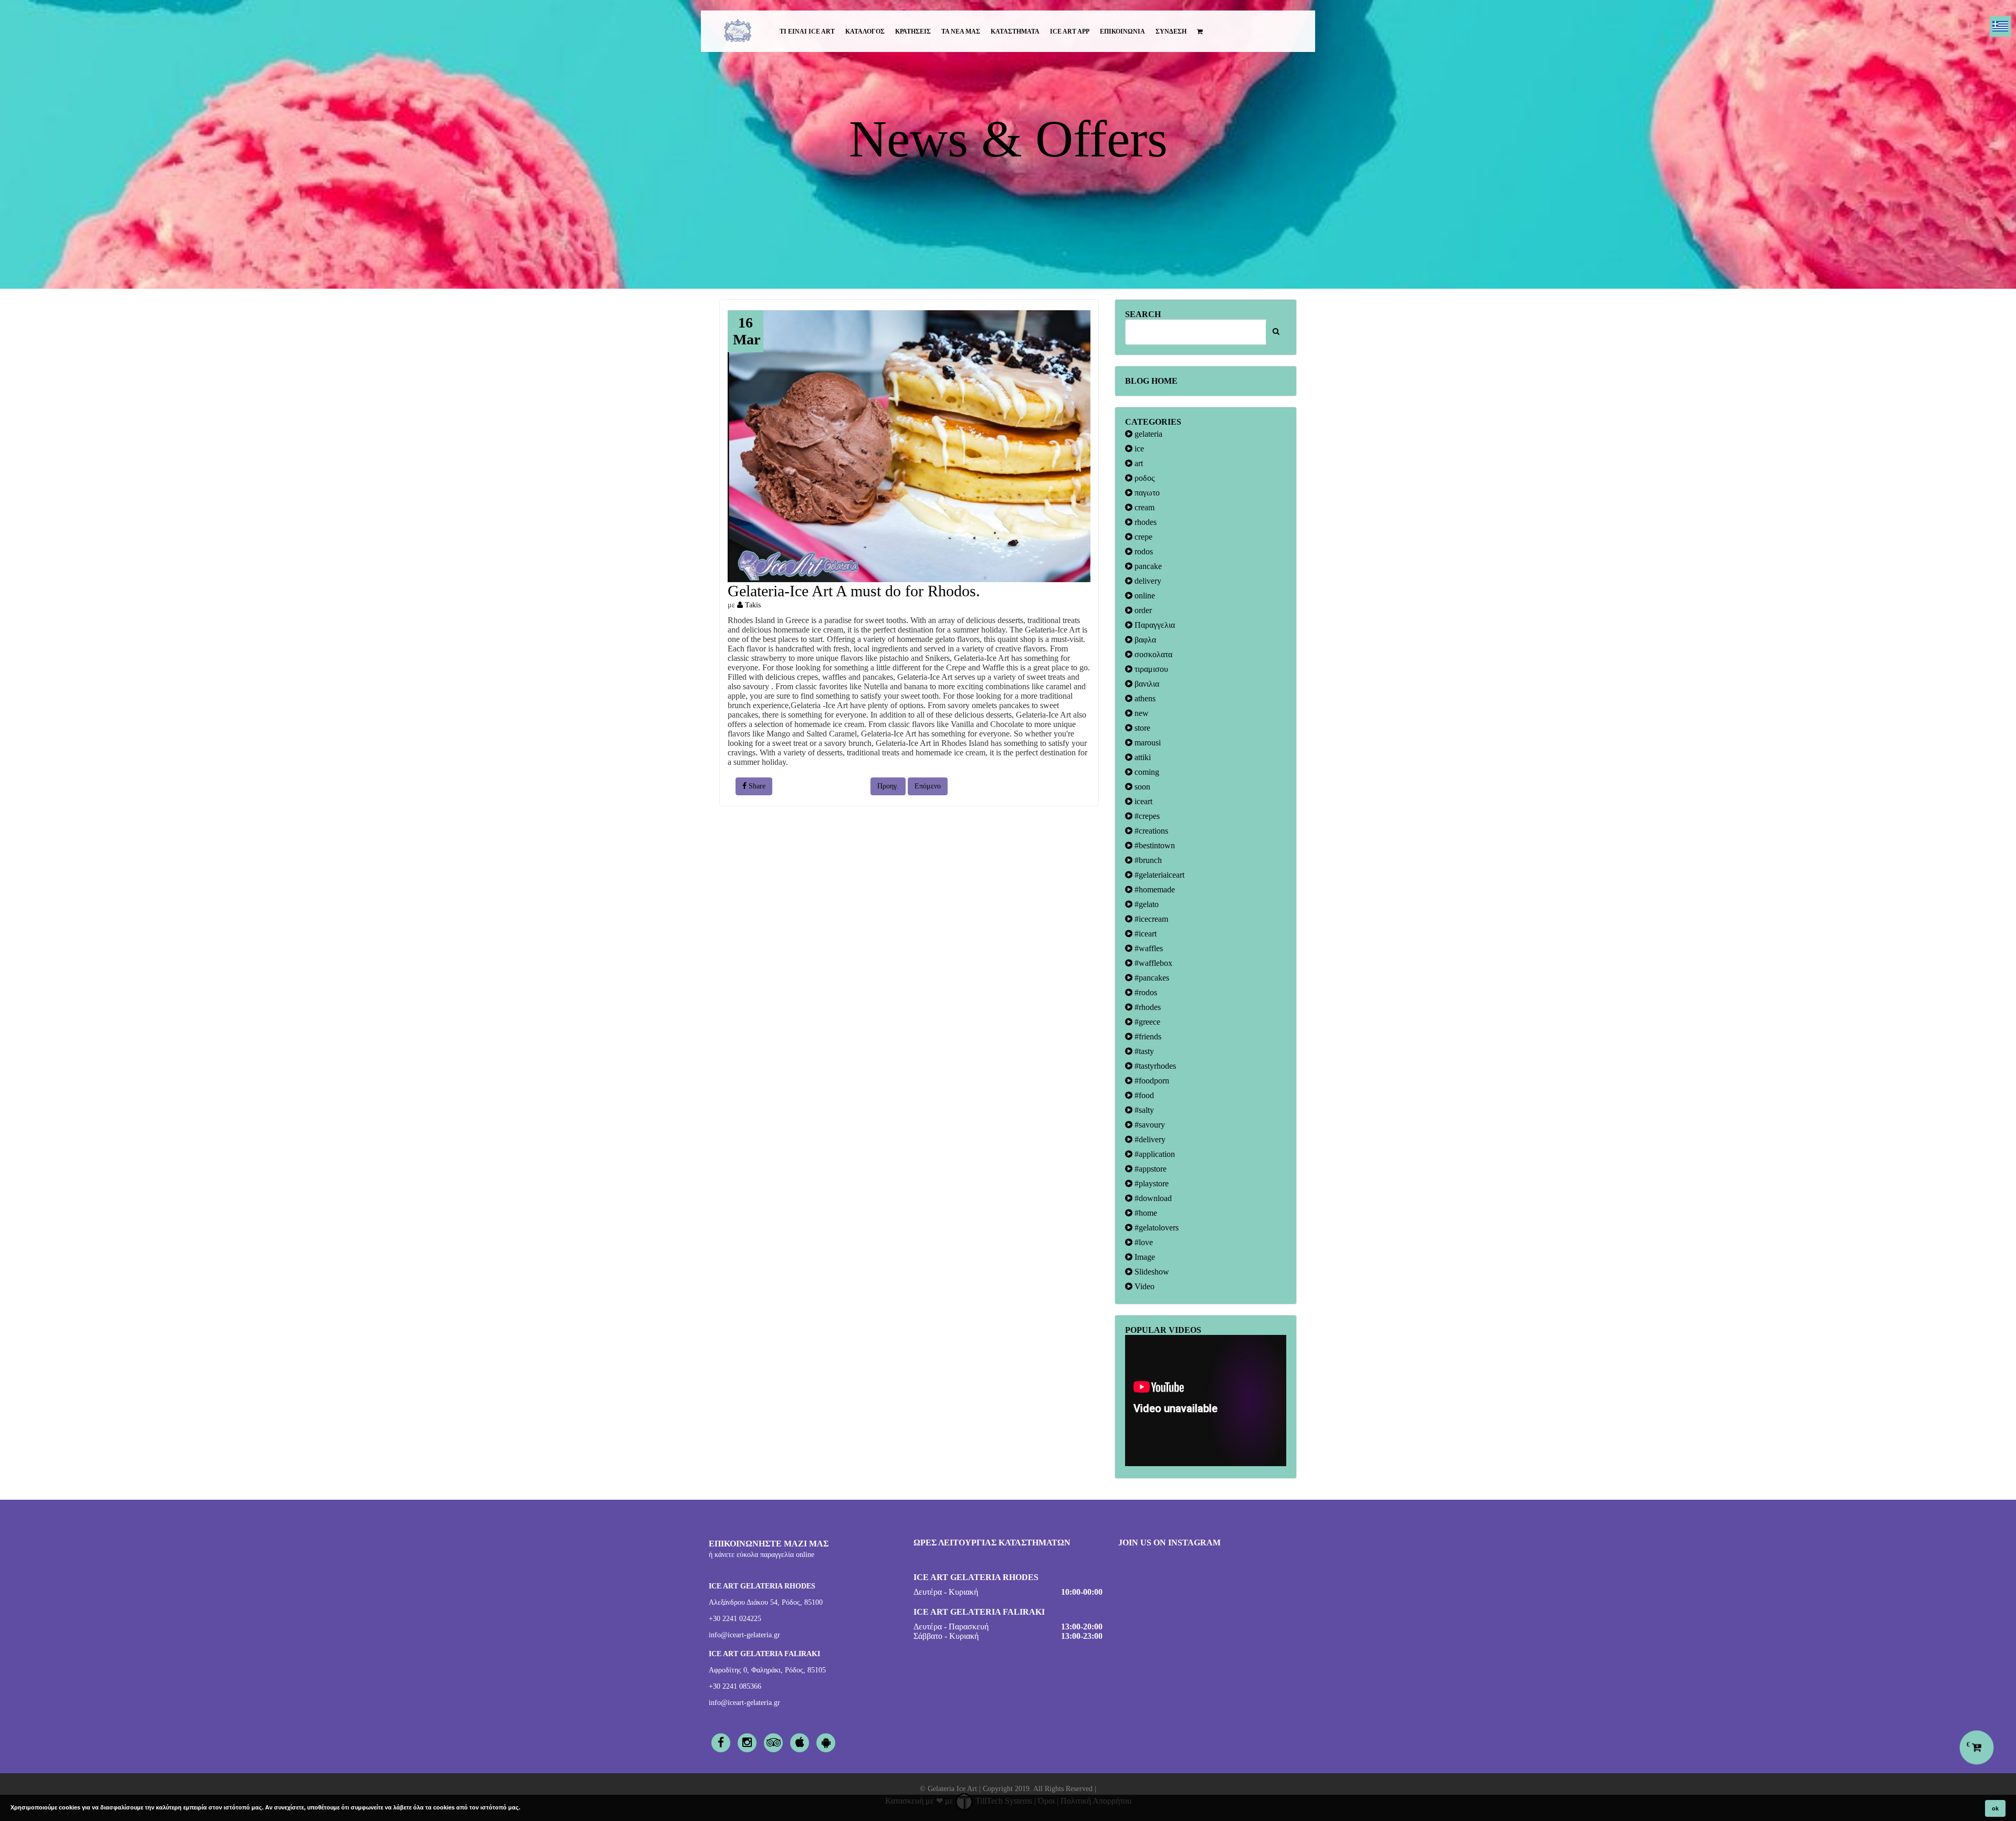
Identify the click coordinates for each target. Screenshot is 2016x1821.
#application (1154, 1154)
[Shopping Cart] (1200, 31)
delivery (1147, 581)
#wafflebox (1152, 963)
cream (1143, 507)
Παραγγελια (1154, 625)
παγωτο (1146, 493)
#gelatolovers (1156, 1228)
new (1141, 713)
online (1144, 596)
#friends (1147, 1036)
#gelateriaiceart (1158, 875)
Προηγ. (888, 786)
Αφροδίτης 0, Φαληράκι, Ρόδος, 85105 (767, 1670)
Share (756, 786)
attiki (1142, 757)
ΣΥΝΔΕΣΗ (1171, 31)
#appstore (1149, 1169)
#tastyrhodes (1154, 1066)
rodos (1143, 551)
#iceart (1144, 934)
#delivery (1149, 1139)
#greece (1146, 1022)
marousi (1147, 743)
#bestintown (1154, 845)
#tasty (1143, 1051)
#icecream (1150, 919)
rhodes (1144, 522)
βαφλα (1144, 640)
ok (1995, 1808)
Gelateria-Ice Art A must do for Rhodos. (854, 591)
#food (1143, 1095)
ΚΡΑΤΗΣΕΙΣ (913, 31)
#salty (1143, 1110)
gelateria (1147, 434)
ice (1138, 449)
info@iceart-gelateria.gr (744, 1635)
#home (1145, 1213)
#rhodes (1147, 1007)
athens (1144, 698)
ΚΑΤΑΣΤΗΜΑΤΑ (1015, 31)
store (1141, 728)
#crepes (1146, 816)
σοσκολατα (1152, 654)
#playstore (1151, 1183)
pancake (1147, 566)
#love (1143, 1242)
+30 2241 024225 (735, 1619)
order (1142, 610)
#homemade (1154, 890)
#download (1152, 1198)
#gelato (1146, 904)
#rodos (1145, 992)
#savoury (1149, 1125)
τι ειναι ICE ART (807, 31)
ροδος (1143, 478)
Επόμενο (928, 786)
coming (1146, 772)
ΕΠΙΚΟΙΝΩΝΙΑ (1122, 31)
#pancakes (1151, 978)
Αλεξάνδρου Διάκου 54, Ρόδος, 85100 (766, 1602)
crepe (1142, 537)
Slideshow (1151, 1272)
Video (1143, 1286)
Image (1144, 1257)
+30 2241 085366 (735, 1686)
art (1138, 463)
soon (1141, 787)
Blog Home (1151, 381)
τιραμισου (1150, 669)
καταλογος (865, 31)
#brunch (1147, 860)
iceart (1142, 801)
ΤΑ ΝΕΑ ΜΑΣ (961, 31)
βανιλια (1146, 684)
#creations (1150, 831)
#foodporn (1151, 1081)
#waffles (1148, 948)
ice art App (1070, 31)
